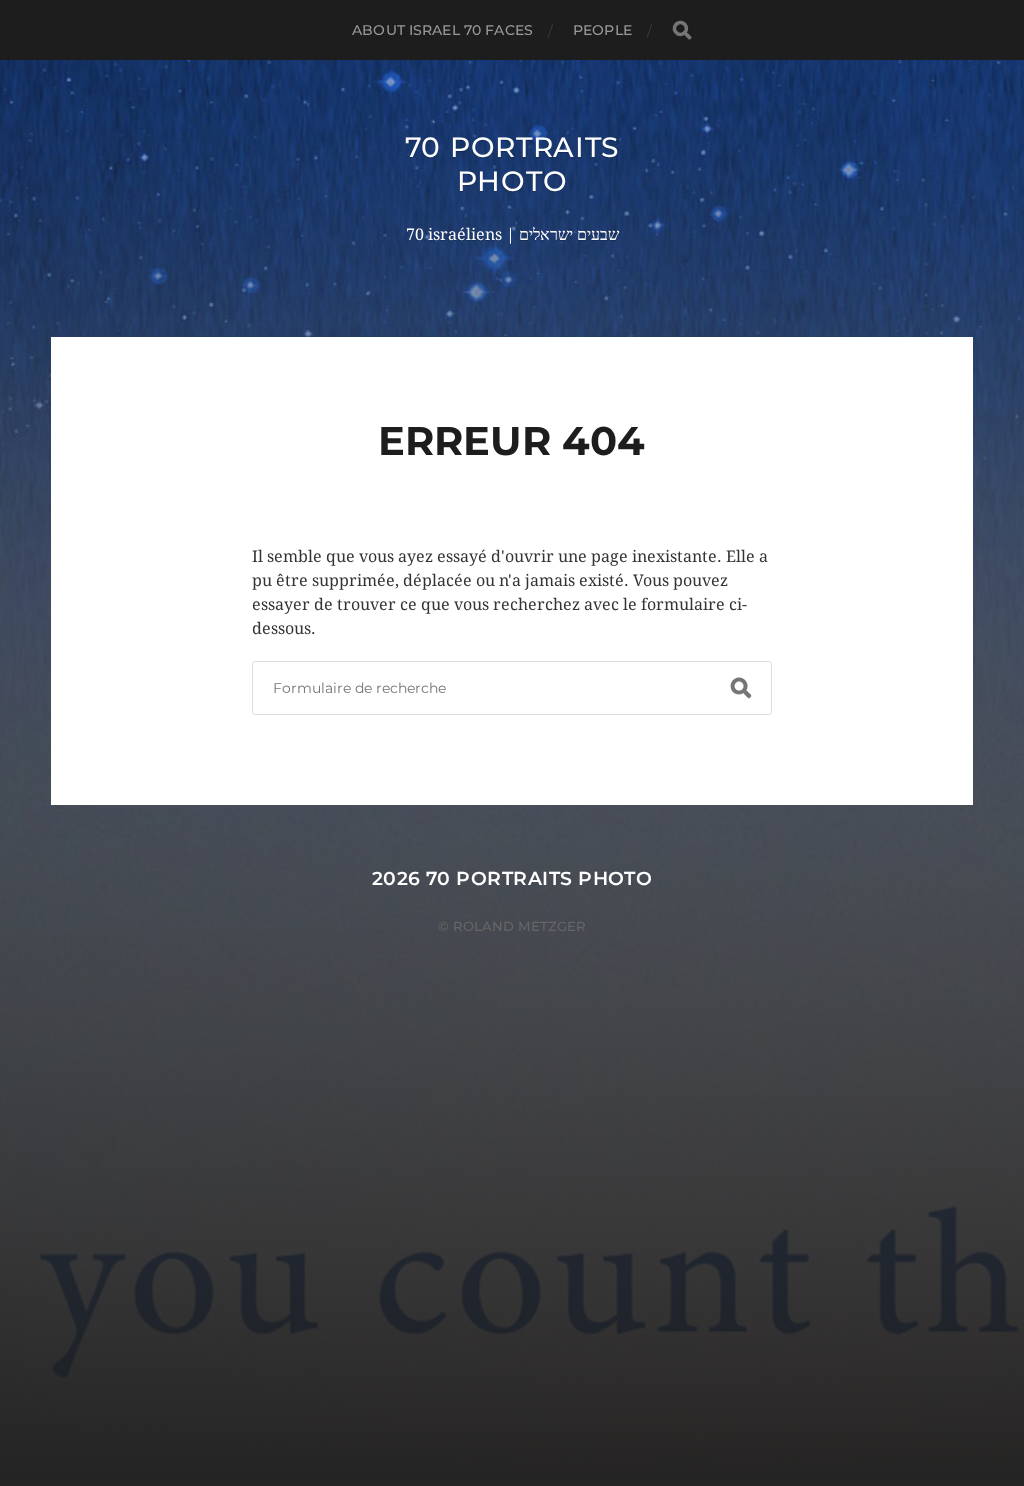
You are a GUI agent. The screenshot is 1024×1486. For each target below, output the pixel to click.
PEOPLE (602, 30)
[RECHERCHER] (682, 30)
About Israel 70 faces (442, 30)
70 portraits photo (512, 164)
